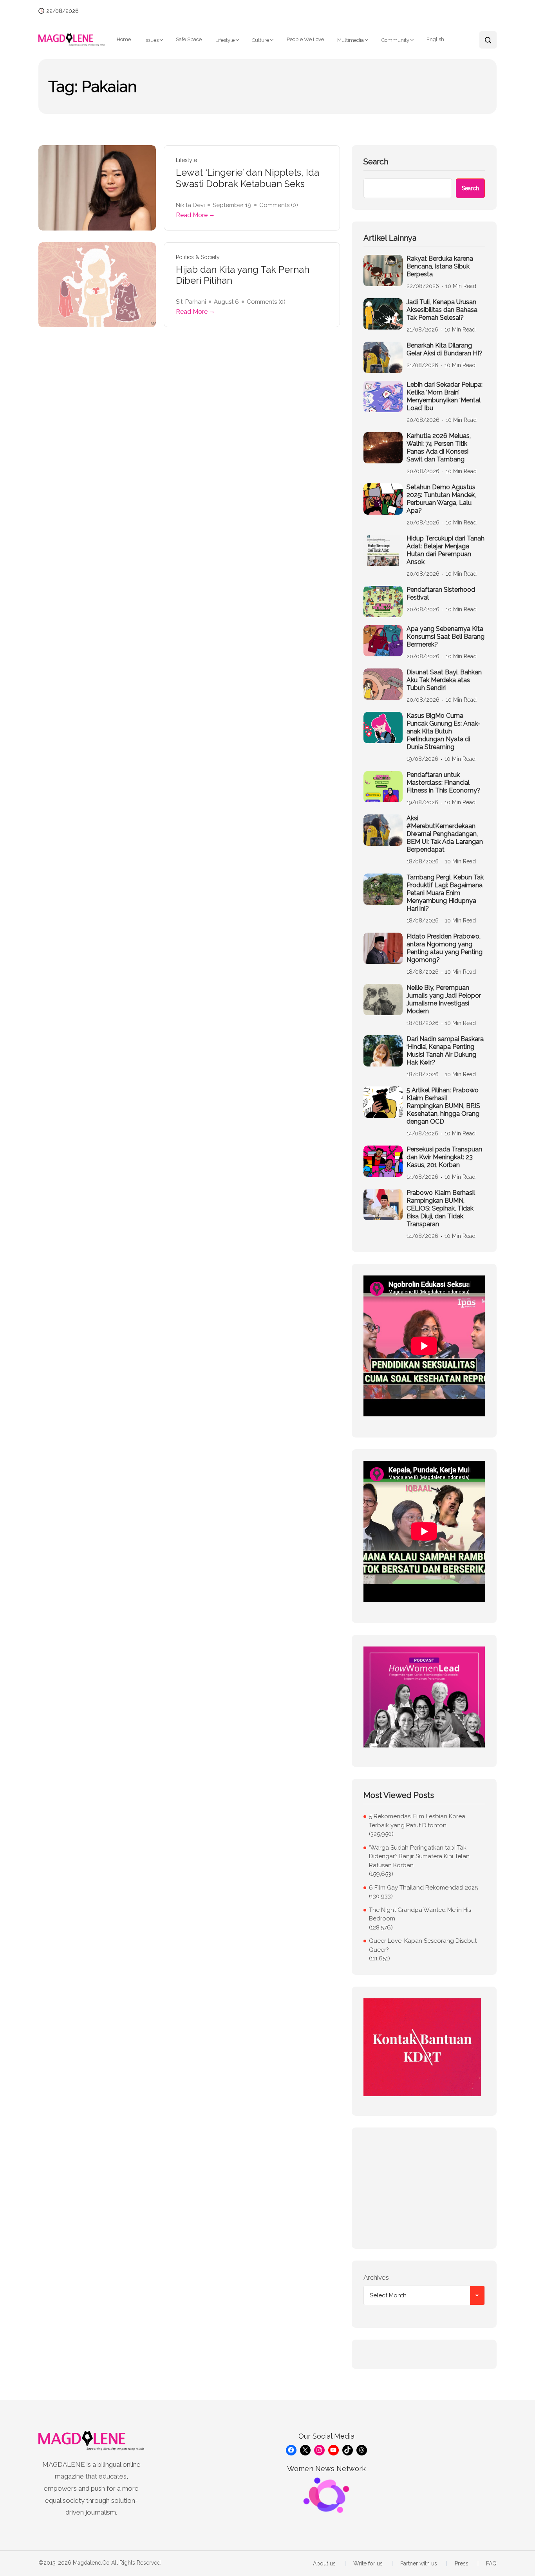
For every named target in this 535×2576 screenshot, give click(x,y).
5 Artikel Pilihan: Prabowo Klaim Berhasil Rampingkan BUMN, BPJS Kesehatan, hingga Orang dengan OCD (443, 1106)
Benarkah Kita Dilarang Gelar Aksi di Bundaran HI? (445, 349)
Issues (152, 40)
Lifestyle (225, 40)
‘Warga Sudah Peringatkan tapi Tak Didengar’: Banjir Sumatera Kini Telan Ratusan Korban (419, 1856)
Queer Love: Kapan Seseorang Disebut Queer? (423, 1945)
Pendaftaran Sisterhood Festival (441, 594)
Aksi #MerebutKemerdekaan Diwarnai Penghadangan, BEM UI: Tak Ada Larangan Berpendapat (445, 834)
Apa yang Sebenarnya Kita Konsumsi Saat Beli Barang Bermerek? (446, 637)
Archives (376, 2277)
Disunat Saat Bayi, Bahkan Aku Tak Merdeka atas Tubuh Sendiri (444, 680)
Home (124, 39)
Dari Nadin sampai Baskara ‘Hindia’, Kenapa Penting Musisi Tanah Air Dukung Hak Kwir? (445, 1051)
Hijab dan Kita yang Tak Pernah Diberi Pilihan (243, 275)
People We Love (305, 39)
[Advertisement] (424, 2188)
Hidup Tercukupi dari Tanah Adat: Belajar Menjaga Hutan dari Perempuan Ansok (446, 550)
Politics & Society (198, 257)
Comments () (279, 205)
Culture (260, 40)
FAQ (491, 2563)
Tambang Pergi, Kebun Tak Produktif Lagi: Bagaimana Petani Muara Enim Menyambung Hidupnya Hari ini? (445, 893)
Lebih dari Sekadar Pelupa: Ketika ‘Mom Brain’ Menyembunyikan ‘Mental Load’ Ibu (445, 396)
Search (376, 162)
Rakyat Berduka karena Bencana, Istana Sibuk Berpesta (440, 266)
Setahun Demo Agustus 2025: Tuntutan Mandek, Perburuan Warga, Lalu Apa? (441, 499)
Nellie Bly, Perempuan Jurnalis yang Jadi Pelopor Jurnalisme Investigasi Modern (444, 999)
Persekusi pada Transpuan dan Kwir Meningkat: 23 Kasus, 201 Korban (444, 1157)
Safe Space (189, 39)
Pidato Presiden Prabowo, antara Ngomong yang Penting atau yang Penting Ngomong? (445, 948)
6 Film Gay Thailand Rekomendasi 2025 (423, 1888)
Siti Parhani (191, 302)
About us (324, 2563)
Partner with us (419, 2563)
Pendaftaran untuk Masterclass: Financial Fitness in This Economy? (444, 783)
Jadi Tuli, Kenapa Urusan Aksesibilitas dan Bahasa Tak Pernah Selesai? (442, 310)
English (435, 39)
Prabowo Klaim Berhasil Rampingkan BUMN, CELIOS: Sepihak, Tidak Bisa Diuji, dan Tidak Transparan (441, 1208)
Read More (192, 215)
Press (462, 2563)
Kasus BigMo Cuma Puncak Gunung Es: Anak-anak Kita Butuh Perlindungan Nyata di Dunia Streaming (443, 731)
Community (395, 40)
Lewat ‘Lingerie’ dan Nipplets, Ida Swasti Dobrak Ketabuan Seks (248, 178)
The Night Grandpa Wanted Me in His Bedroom (420, 1914)
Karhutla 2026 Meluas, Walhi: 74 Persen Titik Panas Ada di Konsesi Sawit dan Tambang (439, 448)
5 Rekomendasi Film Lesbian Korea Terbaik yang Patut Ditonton (417, 1821)
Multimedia (351, 40)
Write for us (368, 2563)
